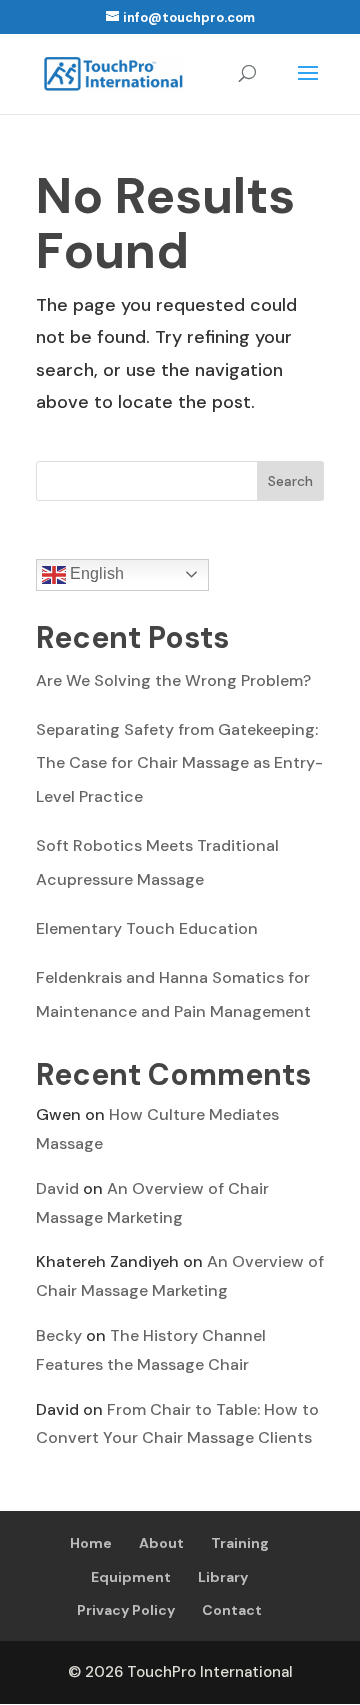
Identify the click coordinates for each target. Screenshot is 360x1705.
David (57, 1188)
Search (290, 481)
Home (91, 1543)
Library (223, 1577)
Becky (59, 1335)
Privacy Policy (126, 1610)
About (161, 1543)
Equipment (131, 1577)
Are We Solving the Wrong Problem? (173, 680)
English (95, 573)
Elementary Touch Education (147, 928)
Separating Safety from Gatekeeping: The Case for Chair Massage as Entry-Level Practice (179, 763)
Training (240, 1543)
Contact (232, 1610)
